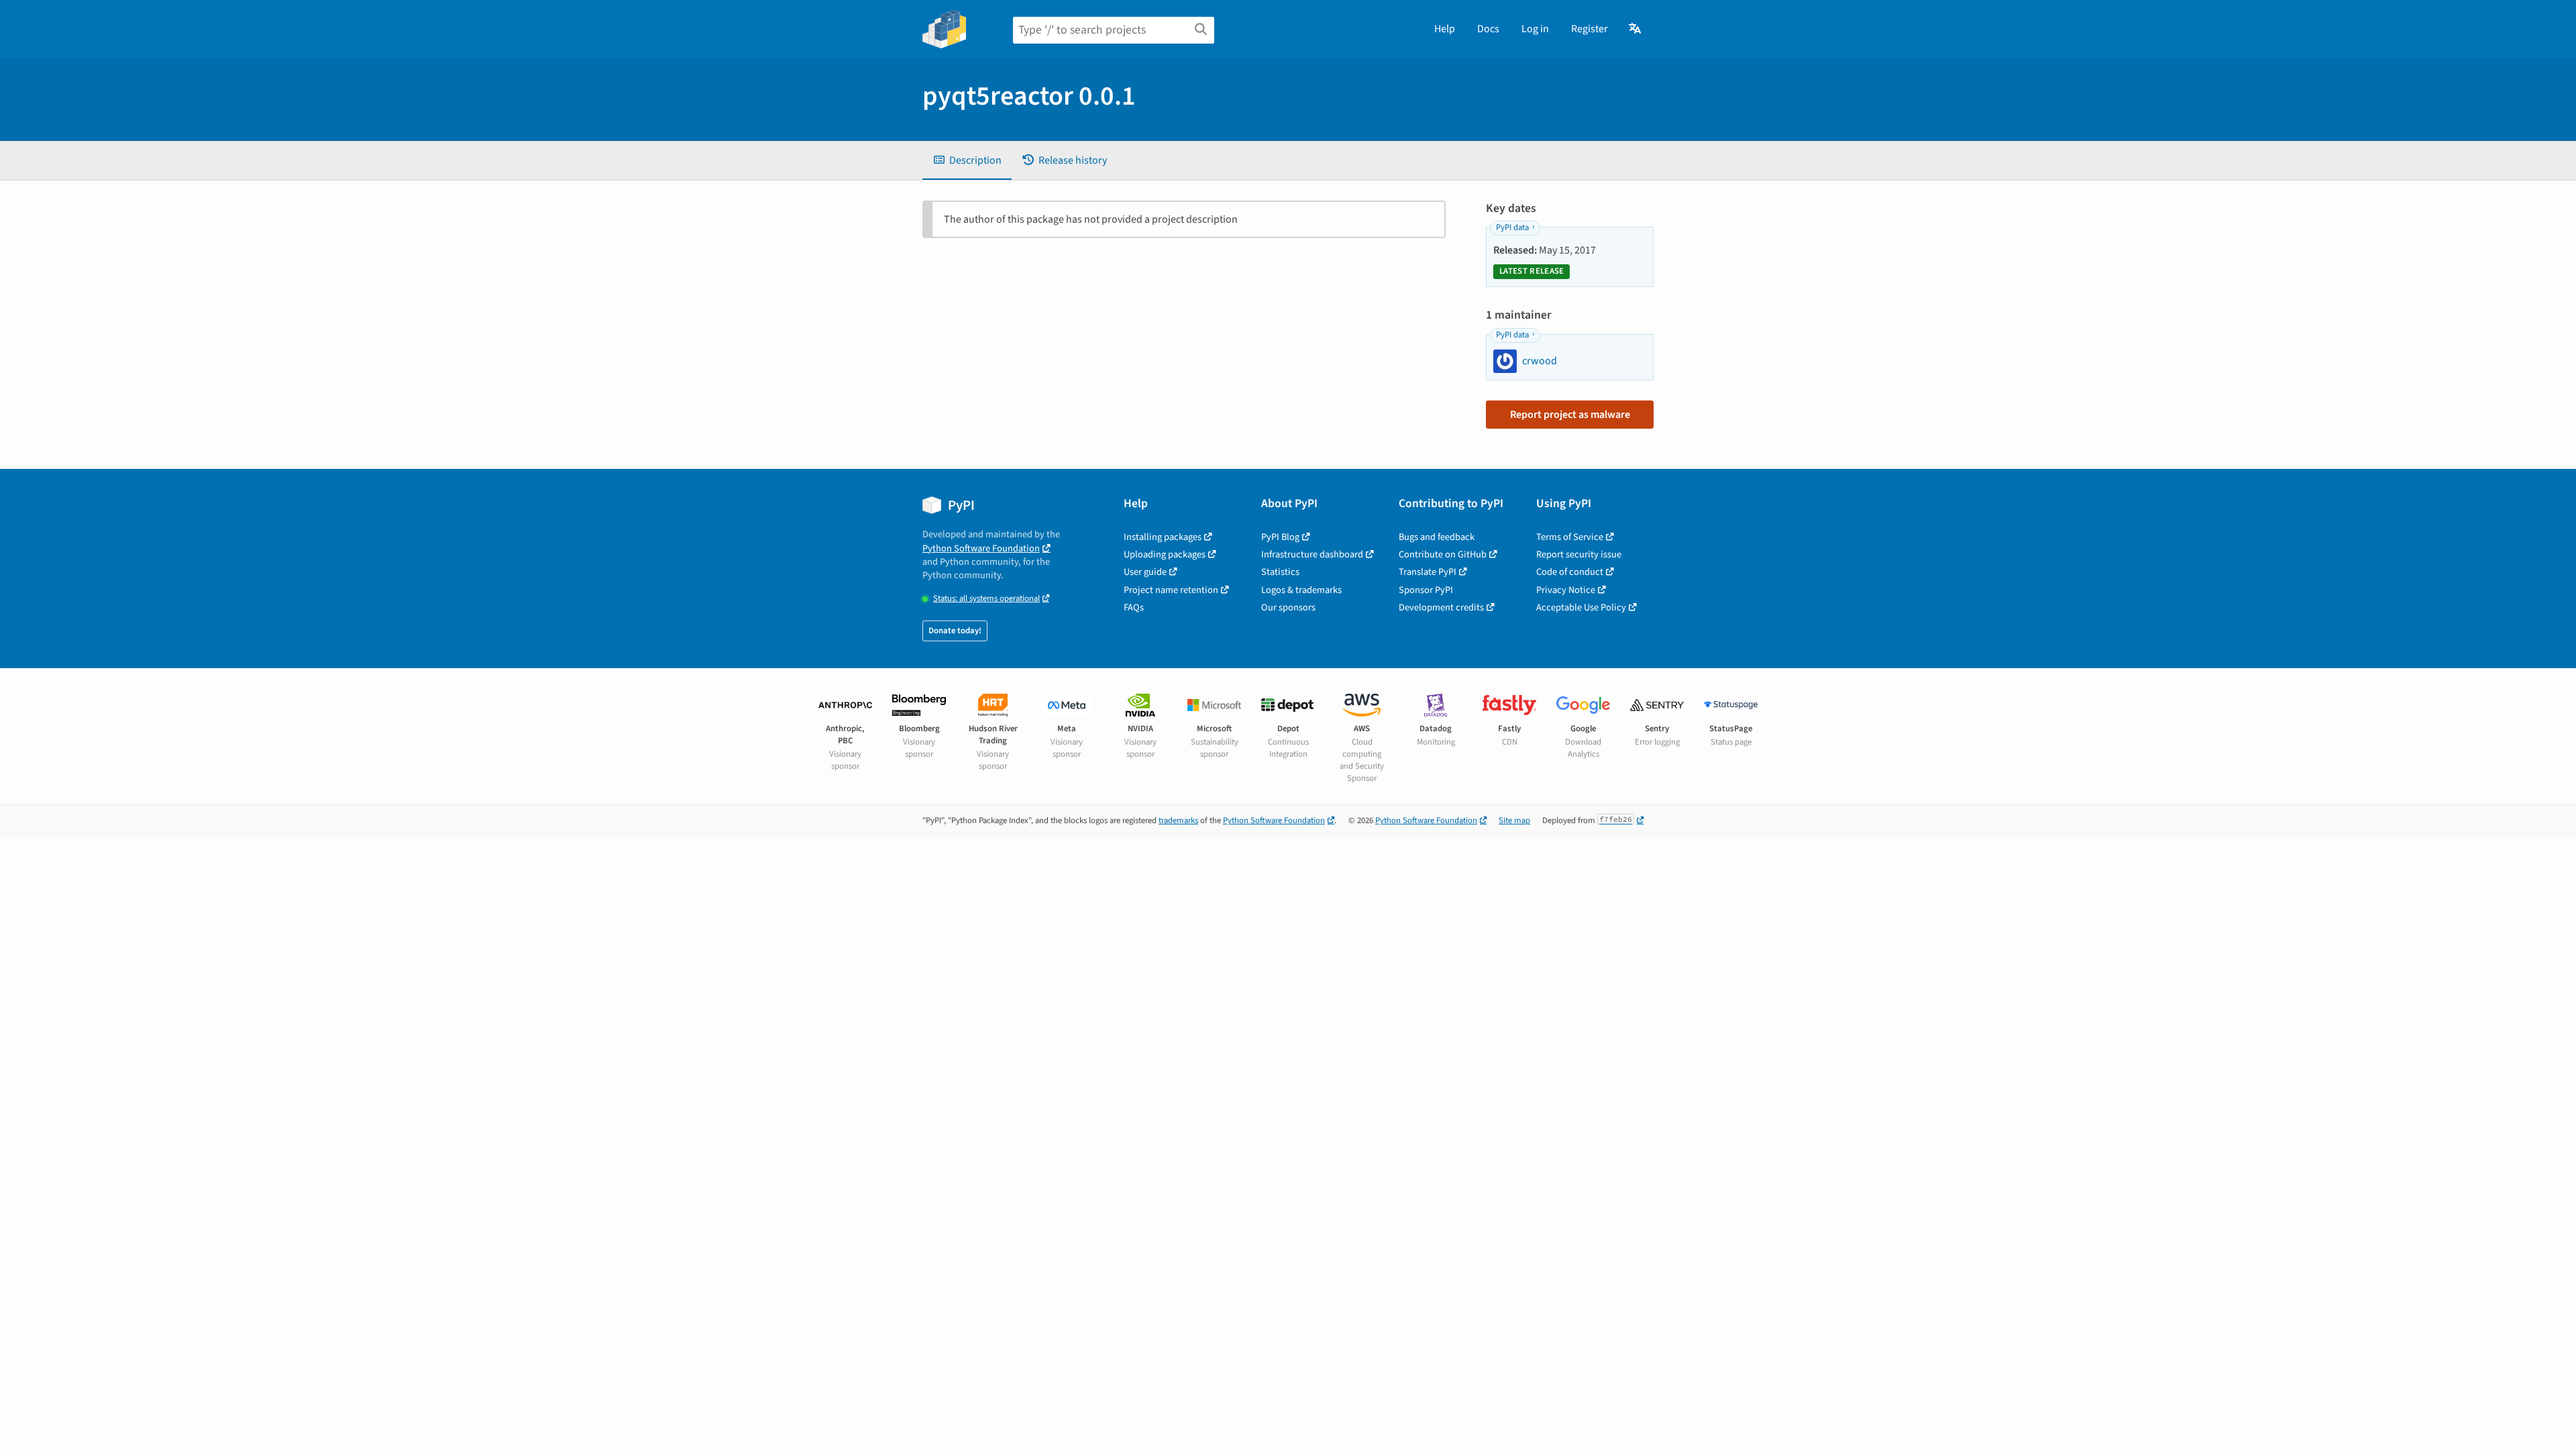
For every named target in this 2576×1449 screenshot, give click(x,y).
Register (1590, 29)
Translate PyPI (1428, 572)
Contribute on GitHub (1443, 554)
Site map (1514, 820)
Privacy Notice (1566, 590)
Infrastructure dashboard (1312, 554)
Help (1445, 29)
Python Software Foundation (981, 548)
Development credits (1441, 607)
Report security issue (1579, 554)
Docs (1488, 29)
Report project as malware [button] (1570, 415)
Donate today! (955, 631)
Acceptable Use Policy (1581, 607)
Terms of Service (1570, 537)
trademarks (1178, 820)
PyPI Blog (1280, 537)
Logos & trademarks (1301, 590)
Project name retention (1171, 590)
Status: (986, 599)
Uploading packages (1165, 554)
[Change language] (1636, 29)
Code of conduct (1570, 572)
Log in (1535, 29)
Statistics (1280, 572)
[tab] (967, 160)
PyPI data (1512, 227)
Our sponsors (1288, 607)
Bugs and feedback (1437, 537)
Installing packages (1163, 537)
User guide (1145, 572)
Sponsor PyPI (1426, 590)
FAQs (1134, 607)
